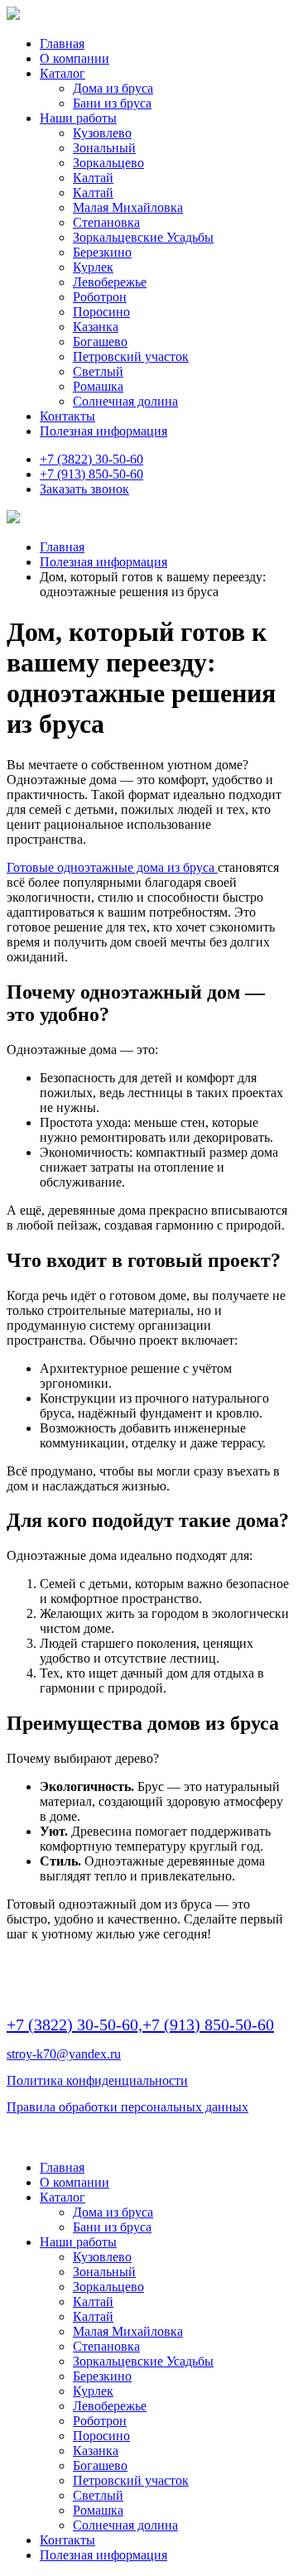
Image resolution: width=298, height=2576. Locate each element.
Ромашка (98, 386)
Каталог (62, 73)
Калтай (93, 178)
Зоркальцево (108, 163)
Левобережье (110, 282)
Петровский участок (131, 356)
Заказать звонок (84, 489)
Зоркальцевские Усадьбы (143, 237)
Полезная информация (103, 431)
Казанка (96, 327)
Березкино (102, 252)
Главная (62, 43)
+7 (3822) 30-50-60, (74, 2025)
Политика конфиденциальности (97, 2080)
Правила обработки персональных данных (127, 2107)
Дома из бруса (113, 88)
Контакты (67, 416)
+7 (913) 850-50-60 (91, 474)
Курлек (93, 267)
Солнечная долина (125, 401)
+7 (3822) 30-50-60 (91, 459)
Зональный (104, 148)
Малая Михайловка (128, 207)
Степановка (106, 222)
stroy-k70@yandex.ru (64, 2054)
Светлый (98, 371)
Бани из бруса (112, 103)
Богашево (100, 342)
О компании (74, 58)
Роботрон (100, 297)
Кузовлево (102, 133)
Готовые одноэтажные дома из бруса (112, 867)
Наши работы (78, 118)
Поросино (101, 312)
